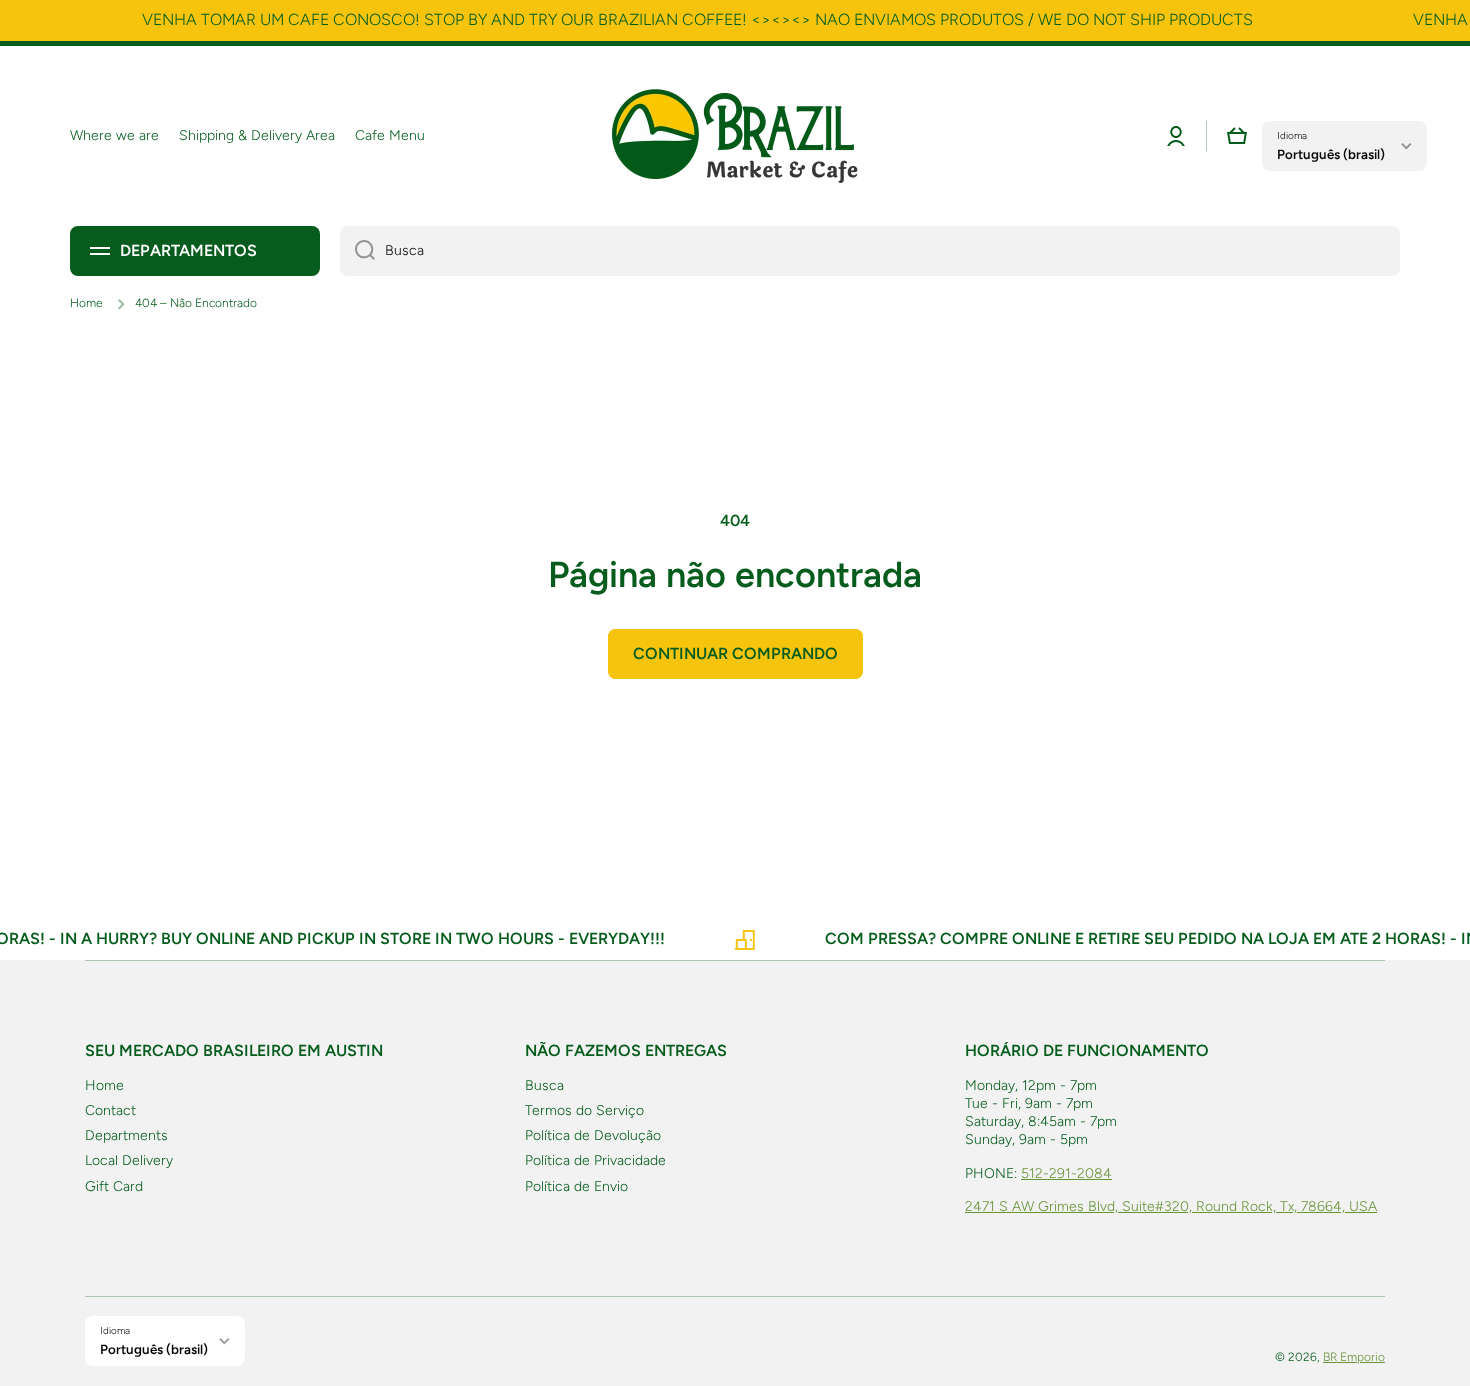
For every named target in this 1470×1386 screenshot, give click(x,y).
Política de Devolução (593, 1135)
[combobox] (870, 251)
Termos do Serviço (584, 1110)
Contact (110, 1110)
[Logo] (735, 136)
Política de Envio (576, 1186)
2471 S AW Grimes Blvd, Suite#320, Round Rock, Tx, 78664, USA (1171, 1206)
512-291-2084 (1066, 1173)
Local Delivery (129, 1160)
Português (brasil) (1331, 154)
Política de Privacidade (595, 1160)
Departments (126, 1135)
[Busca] (357, 251)
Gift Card (114, 1186)
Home (86, 303)
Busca (544, 1085)
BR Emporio (1354, 1357)
